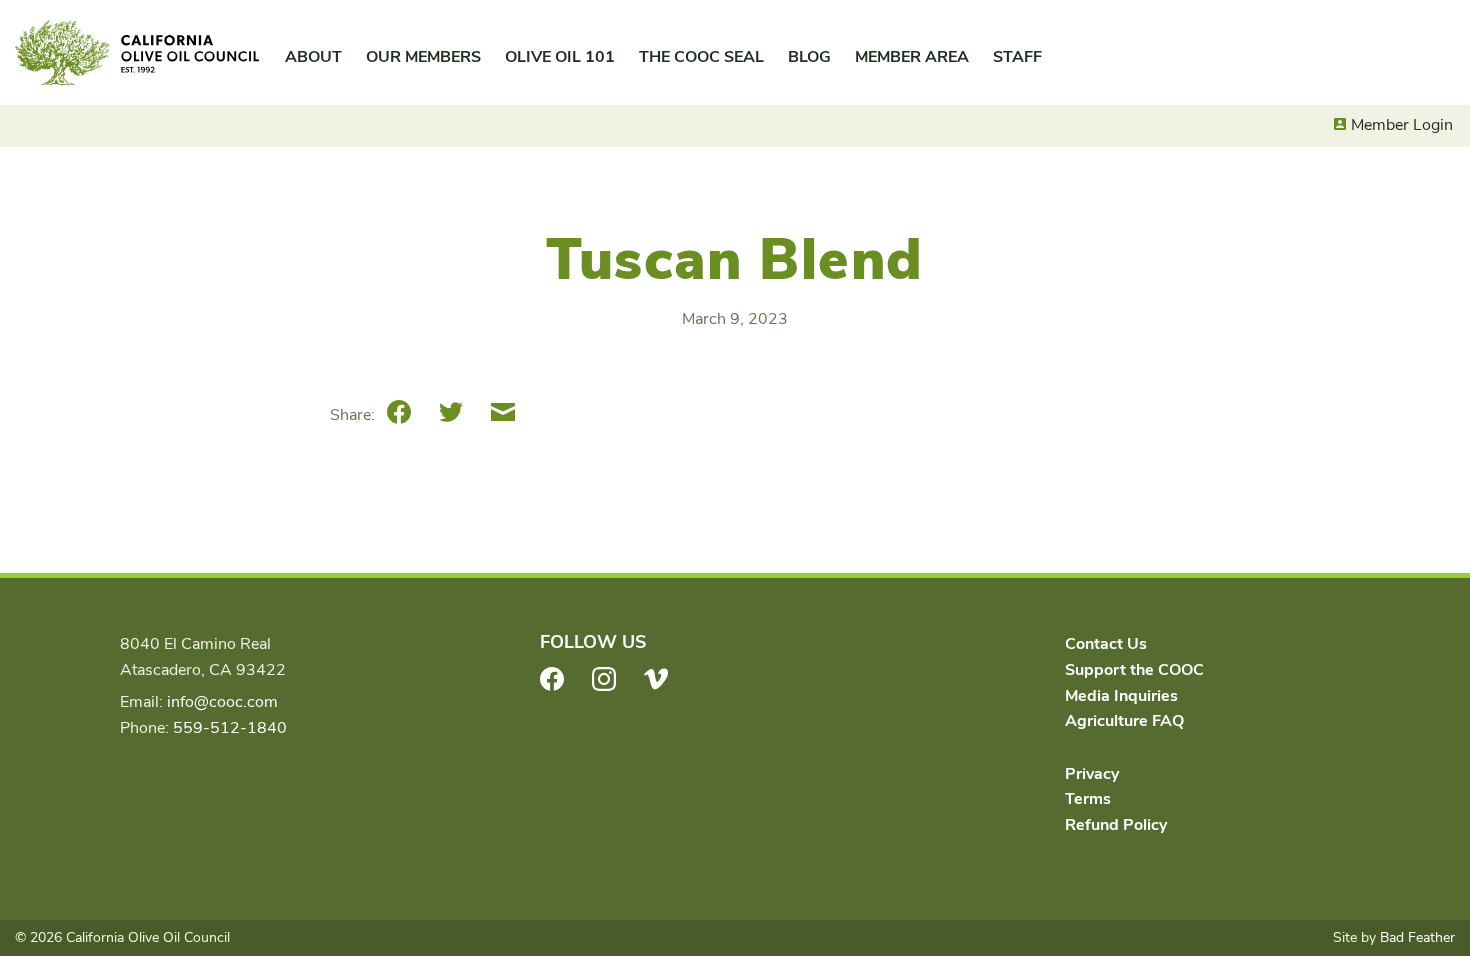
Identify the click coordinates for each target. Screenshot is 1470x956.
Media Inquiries (1121, 696)
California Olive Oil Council (137, 53)
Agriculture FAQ (1124, 721)
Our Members (423, 57)
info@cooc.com (222, 702)
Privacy (1092, 774)
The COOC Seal (701, 57)
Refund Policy (1116, 825)
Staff (1017, 57)
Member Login (1402, 125)
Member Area (912, 57)
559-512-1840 (230, 728)
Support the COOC (1134, 670)
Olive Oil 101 (560, 57)
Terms (1088, 799)
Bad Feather (1417, 937)
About (313, 57)
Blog (809, 57)
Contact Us (1106, 644)
